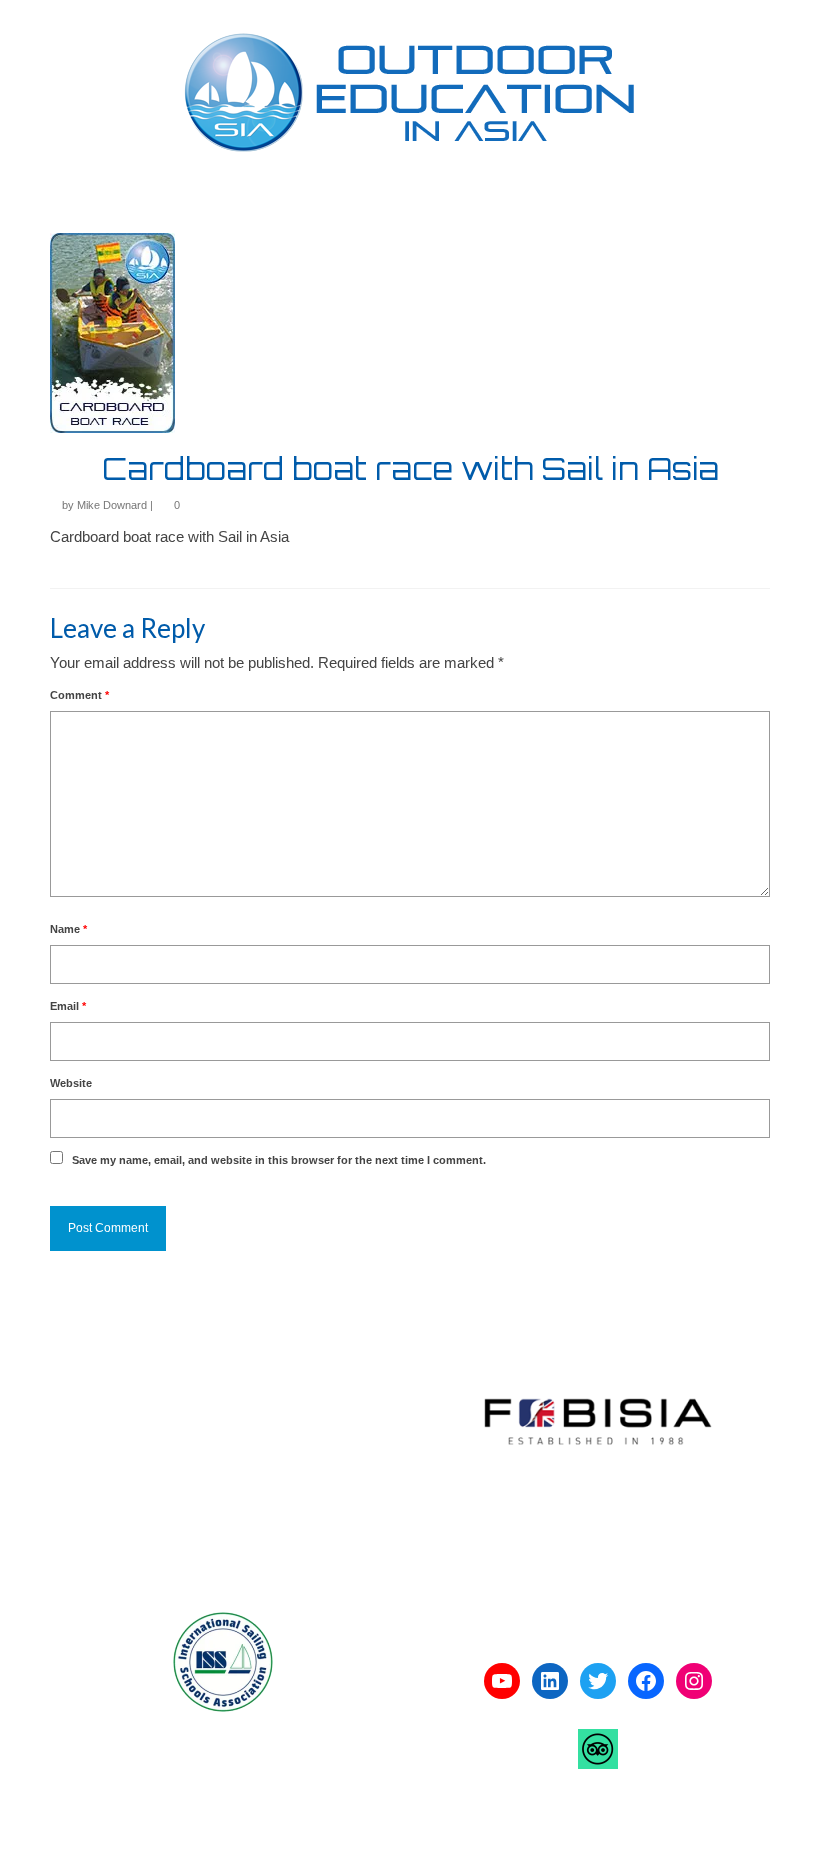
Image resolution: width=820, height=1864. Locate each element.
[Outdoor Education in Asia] (410, 92)
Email (68, 1006)
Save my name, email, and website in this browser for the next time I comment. (279, 1160)
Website (71, 1083)
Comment (79, 695)
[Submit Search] (552, 16)
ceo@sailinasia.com (132, 1535)
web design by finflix (387, 1829)
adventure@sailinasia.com (152, 1458)
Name (68, 929)
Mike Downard (112, 505)
